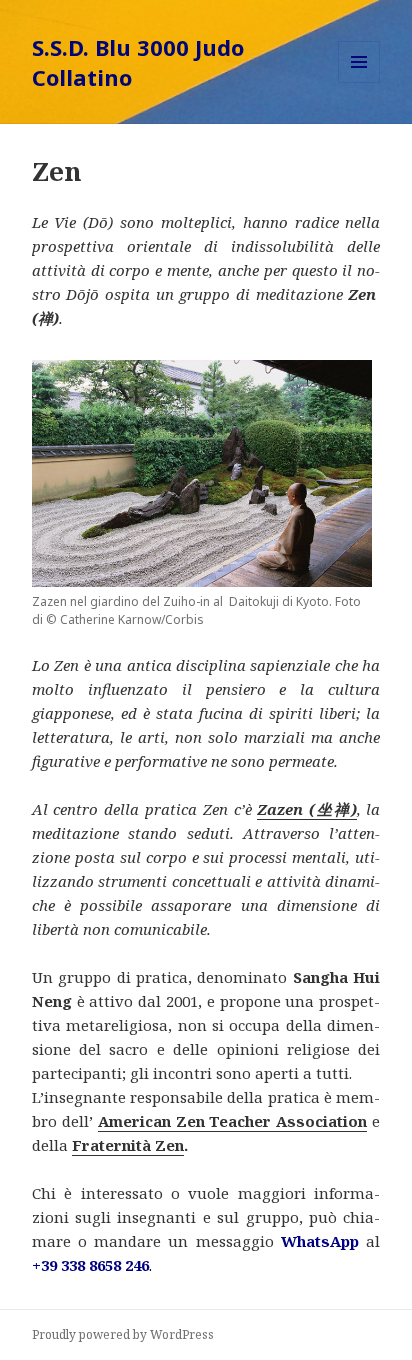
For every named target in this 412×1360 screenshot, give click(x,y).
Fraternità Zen (128, 1145)
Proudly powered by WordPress (123, 1334)
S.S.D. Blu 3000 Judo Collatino (138, 62)
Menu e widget (359, 82)
